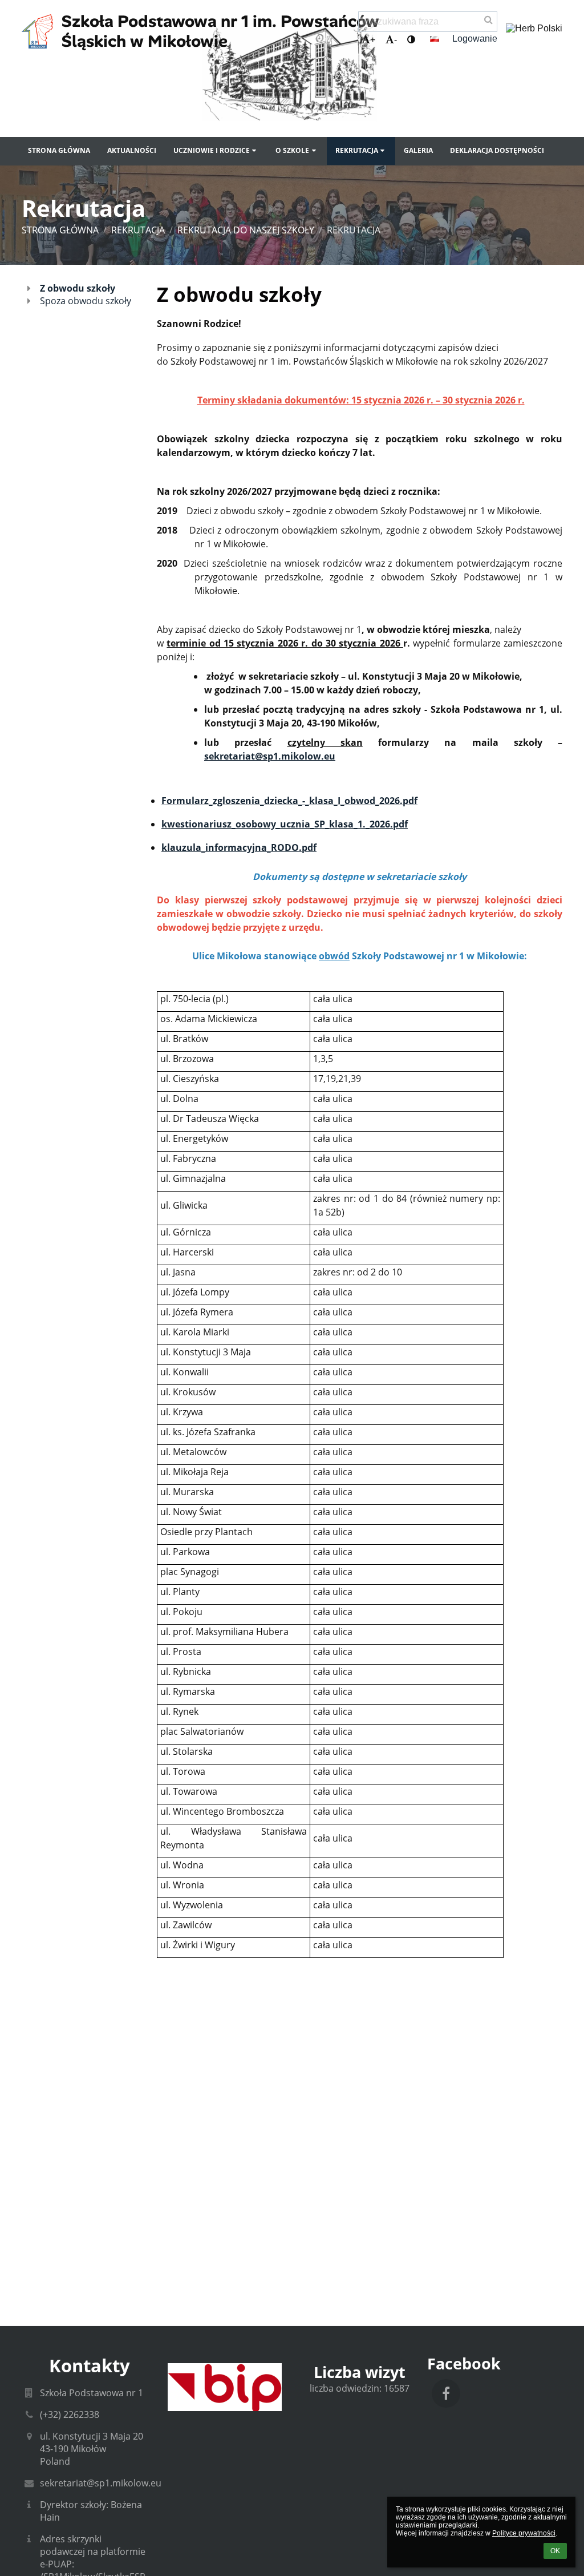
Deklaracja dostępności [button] (497, 150)
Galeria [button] (418, 150)
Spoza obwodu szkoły (86, 301)
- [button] (396, 40)
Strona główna (60, 230)
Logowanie (475, 39)
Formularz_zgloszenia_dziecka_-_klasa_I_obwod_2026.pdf (289, 801)
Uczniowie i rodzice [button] (212, 150)
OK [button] (555, 2551)
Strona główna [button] (59, 150)
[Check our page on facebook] (446, 2393)
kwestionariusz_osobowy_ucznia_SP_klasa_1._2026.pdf (285, 824)
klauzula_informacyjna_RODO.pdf (239, 847)
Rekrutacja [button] (357, 150)
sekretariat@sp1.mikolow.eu (101, 2483)
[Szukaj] (488, 20)
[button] (411, 40)
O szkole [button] (292, 150)
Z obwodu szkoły (78, 288)
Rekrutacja (354, 230)
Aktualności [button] (132, 150)
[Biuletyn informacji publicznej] (224, 2387)
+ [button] (373, 40)
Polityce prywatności (524, 2533)
